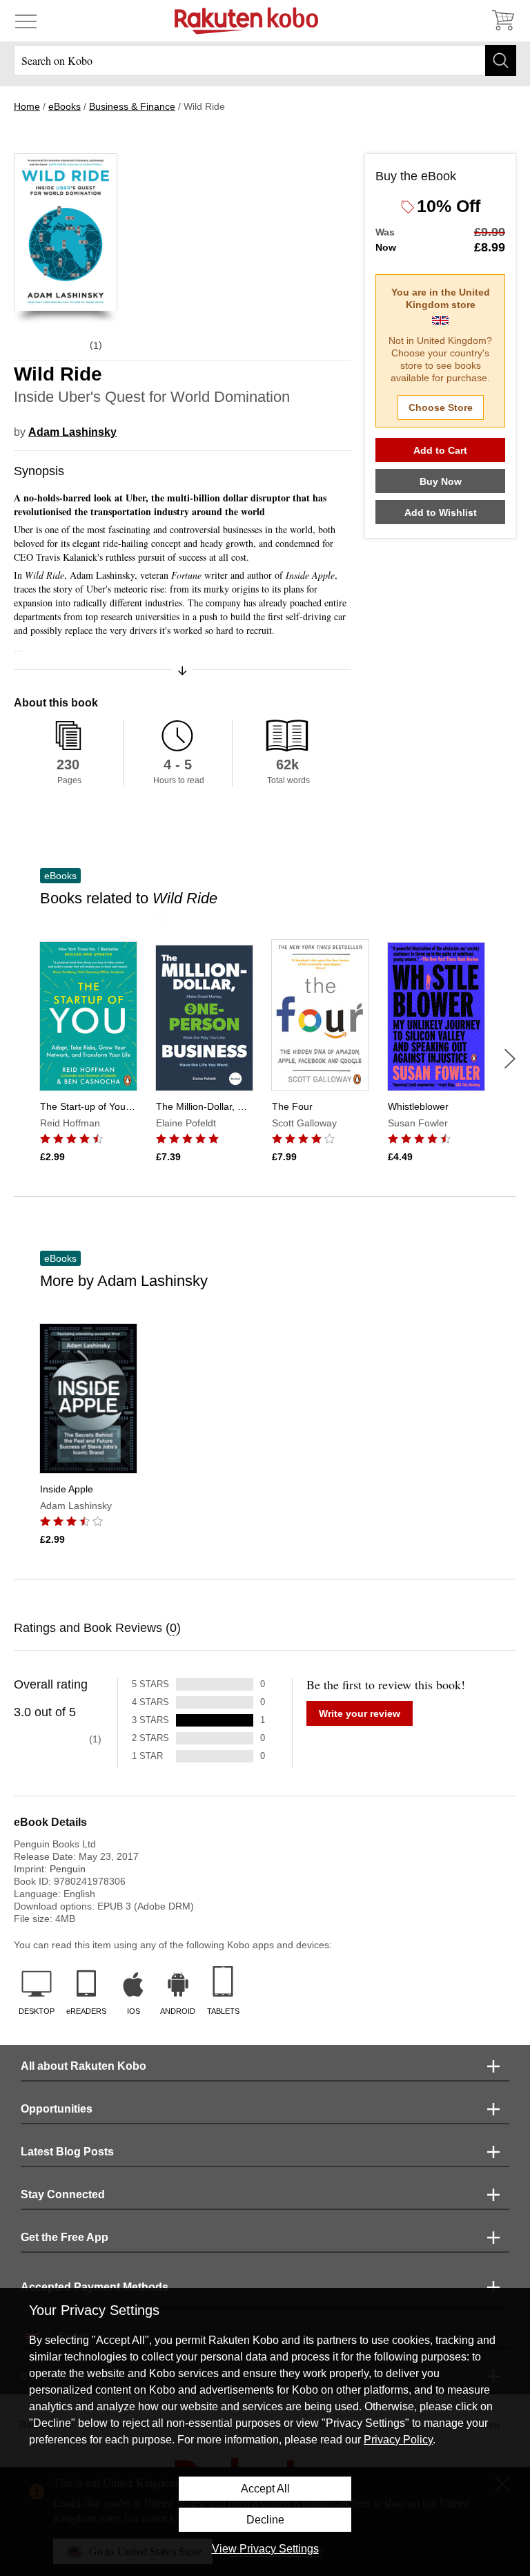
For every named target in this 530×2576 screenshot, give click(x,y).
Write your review (360, 1713)
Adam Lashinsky (72, 432)
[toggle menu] (26, 21)
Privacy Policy (398, 2440)
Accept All (265, 2489)
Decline (265, 2520)
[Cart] (502, 21)
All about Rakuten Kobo (84, 2066)
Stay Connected (63, 2194)
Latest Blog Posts (67, 2152)
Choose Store (441, 407)
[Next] (510, 1059)
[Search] (501, 60)
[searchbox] (265, 60)
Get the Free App (65, 2237)
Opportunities (57, 2109)
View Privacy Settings (265, 2549)
